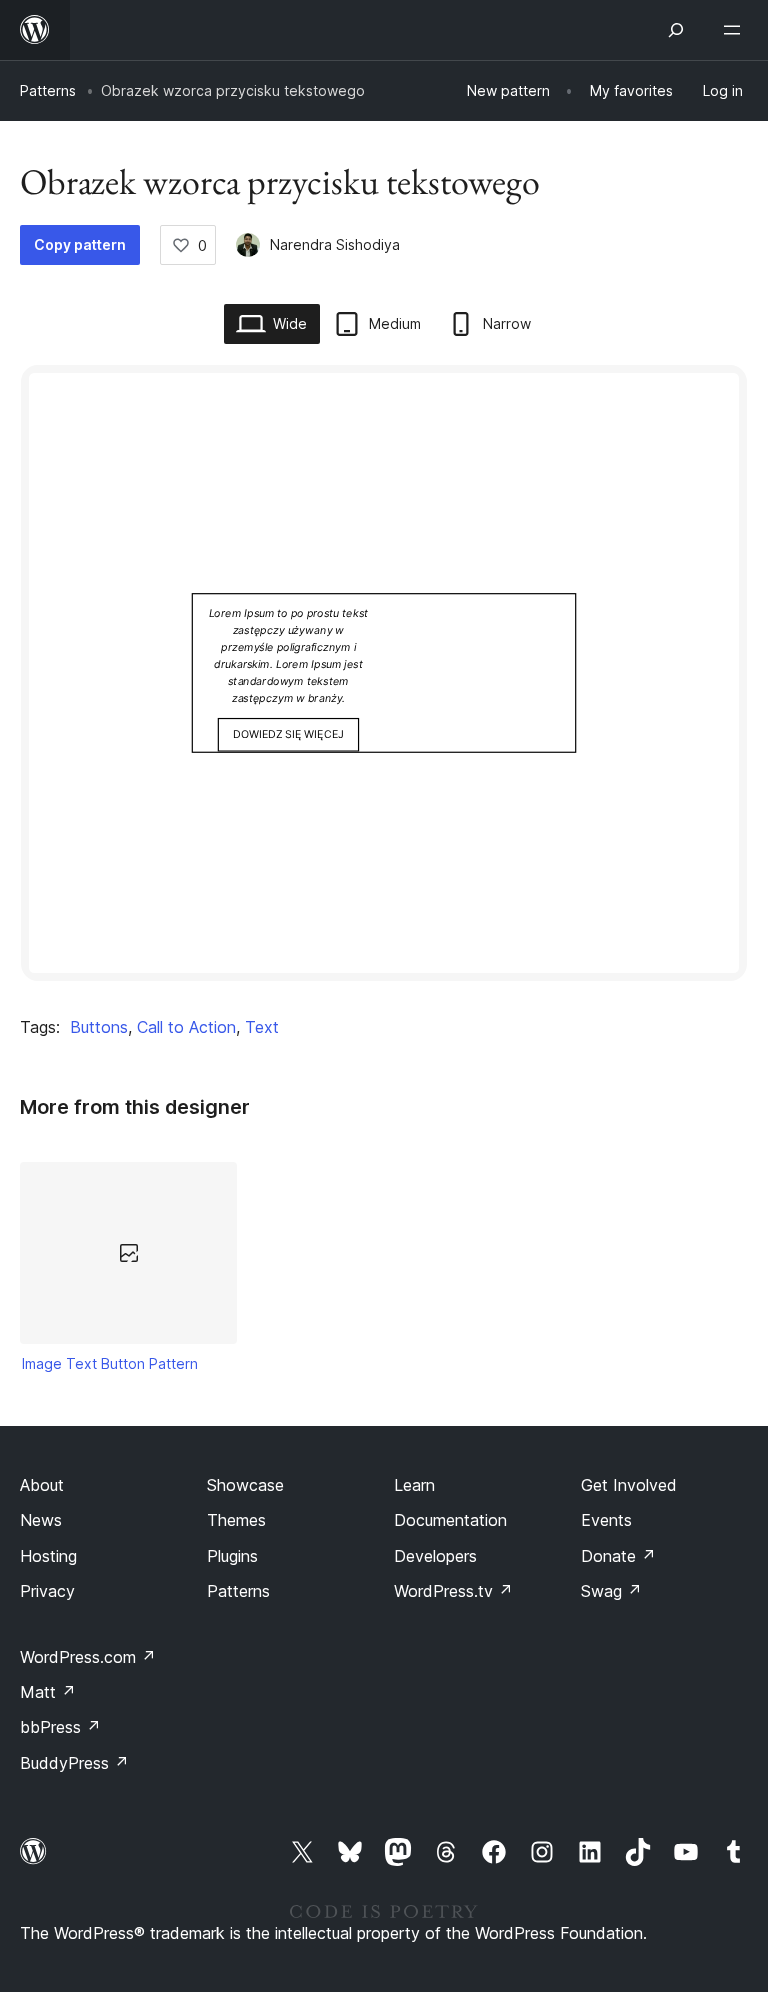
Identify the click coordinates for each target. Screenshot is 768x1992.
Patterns (48, 90)
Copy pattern (80, 244)
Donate (618, 1556)
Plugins (232, 1556)
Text (262, 1027)
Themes (236, 1520)
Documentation (450, 1520)
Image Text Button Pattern (110, 1363)
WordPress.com (88, 1657)
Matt (48, 1692)
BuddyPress (74, 1763)
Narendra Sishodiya (335, 244)
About (42, 1485)
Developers (435, 1556)
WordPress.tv (453, 1591)
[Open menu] (736, 30)
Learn (414, 1485)
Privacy (47, 1591)
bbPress (60, 1727)
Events (606, 1520)
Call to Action (186, 1027)
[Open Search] (676, 30)
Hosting (48, 1556)
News (41, 1520)
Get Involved (629, 1485)
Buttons (99, 1027)
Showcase (245, 1485)
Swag (611, 1591)
